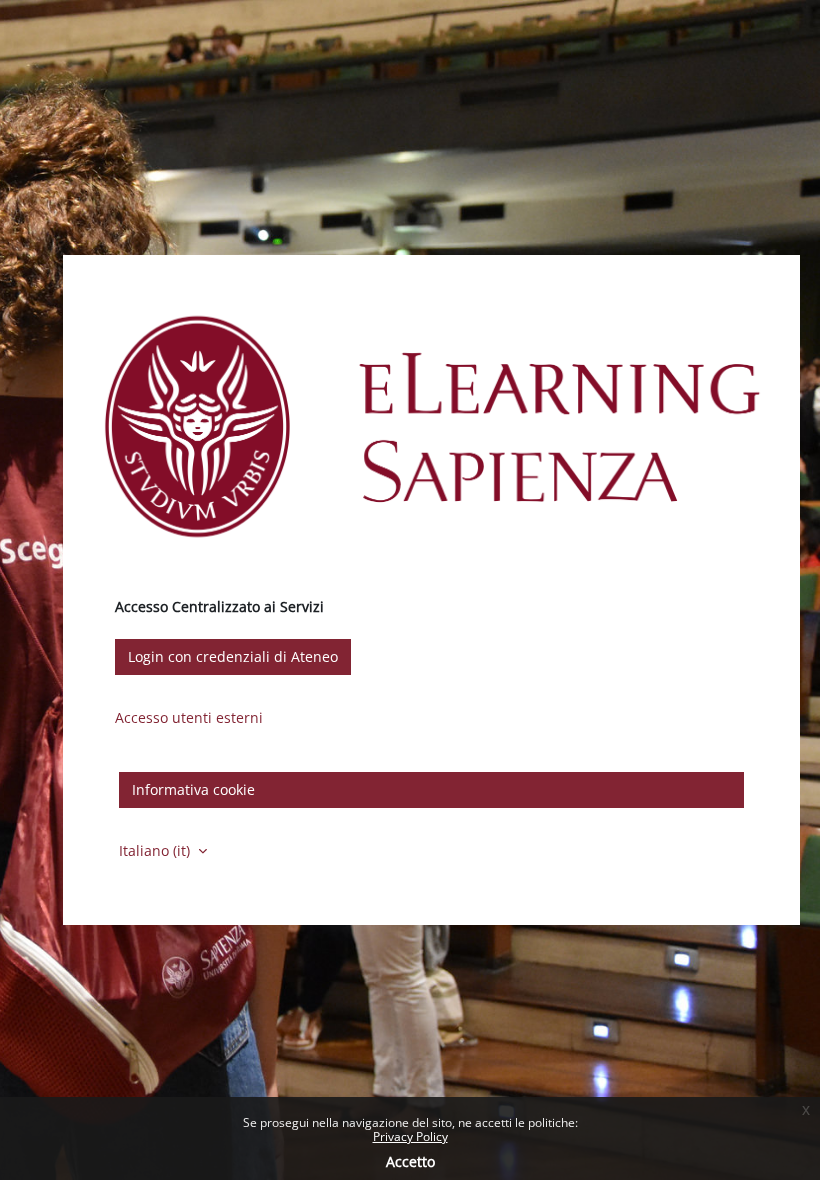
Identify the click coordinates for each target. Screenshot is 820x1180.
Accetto (410, 1161)
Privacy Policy (410, 1136)
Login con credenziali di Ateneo (233, 656)
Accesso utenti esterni (189, 717)
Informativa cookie (193, 789)
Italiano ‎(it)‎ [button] (156, 850)
